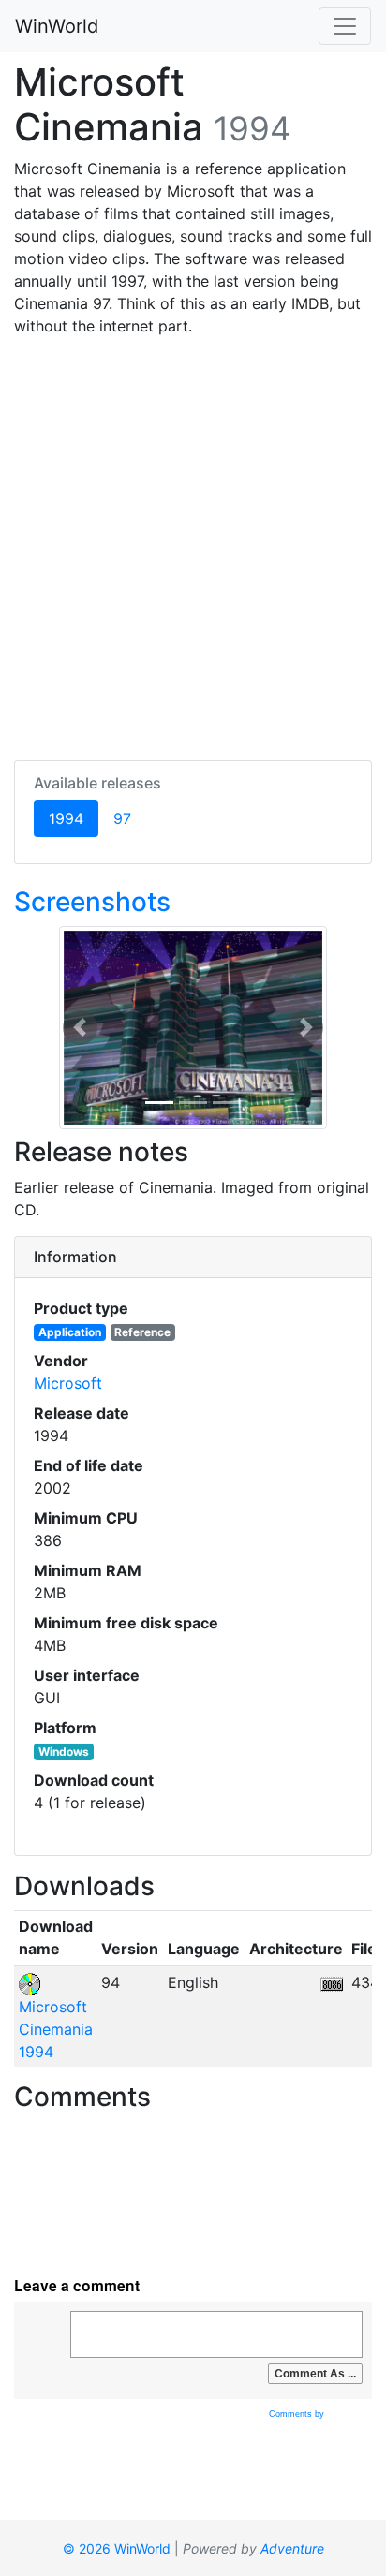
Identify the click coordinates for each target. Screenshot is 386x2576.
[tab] (193, 1258)
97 (122, 818)
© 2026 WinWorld (117, 2548)
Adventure (292, 2548)
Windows (64, 1752)
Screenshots (92, 902)
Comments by (298, 2414)
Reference (142, 1332)
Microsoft (68, 1383)
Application (70, 1332)
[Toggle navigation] (345, 26)
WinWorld (57, 26)
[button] (80, 1028)
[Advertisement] (193, 545)
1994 (74, 818)
